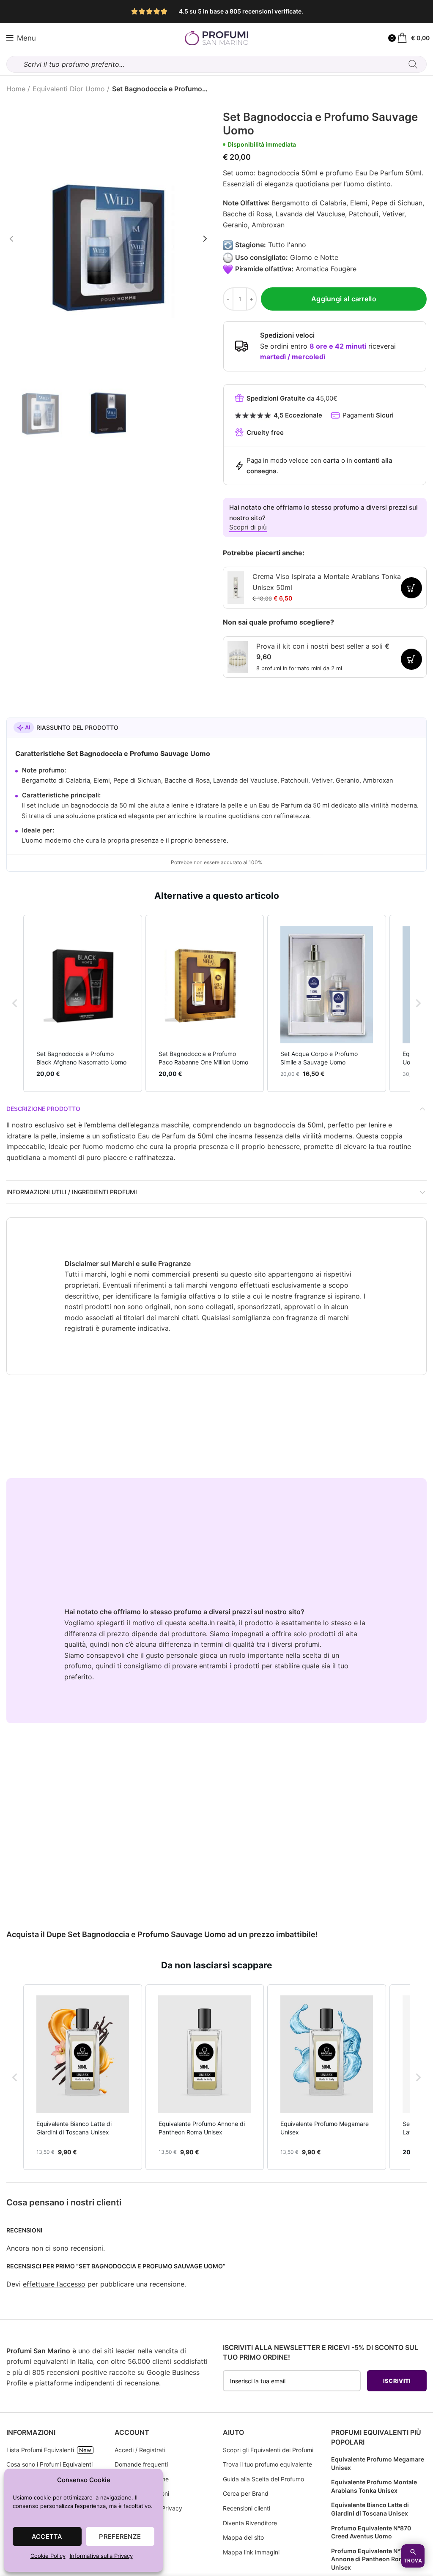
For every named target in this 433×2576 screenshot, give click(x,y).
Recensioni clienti (247, 2508)
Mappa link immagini (251, 2552)
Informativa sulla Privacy (101, 2556)
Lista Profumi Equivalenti (40, 2450)
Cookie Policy (48, 2556)
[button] (15, 1003)
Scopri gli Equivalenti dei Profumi (268, 2450)
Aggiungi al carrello (344, 299)
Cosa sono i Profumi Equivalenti (49, 2464)
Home (16, 89)
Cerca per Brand (246, 2493)
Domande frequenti (141, 2464)
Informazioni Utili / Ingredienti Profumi (72, 1192)
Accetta (47, 2536)
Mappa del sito (243, 2537)
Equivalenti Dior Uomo (69, 89)
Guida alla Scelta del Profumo (263, 2479)
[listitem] (83, 1003)
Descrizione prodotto (43, 1109)
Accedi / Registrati (140, 2450)
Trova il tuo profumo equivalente (267, 2464)
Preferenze (120, 2536)
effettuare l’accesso (54, 2284)
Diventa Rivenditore (250, 2523)
